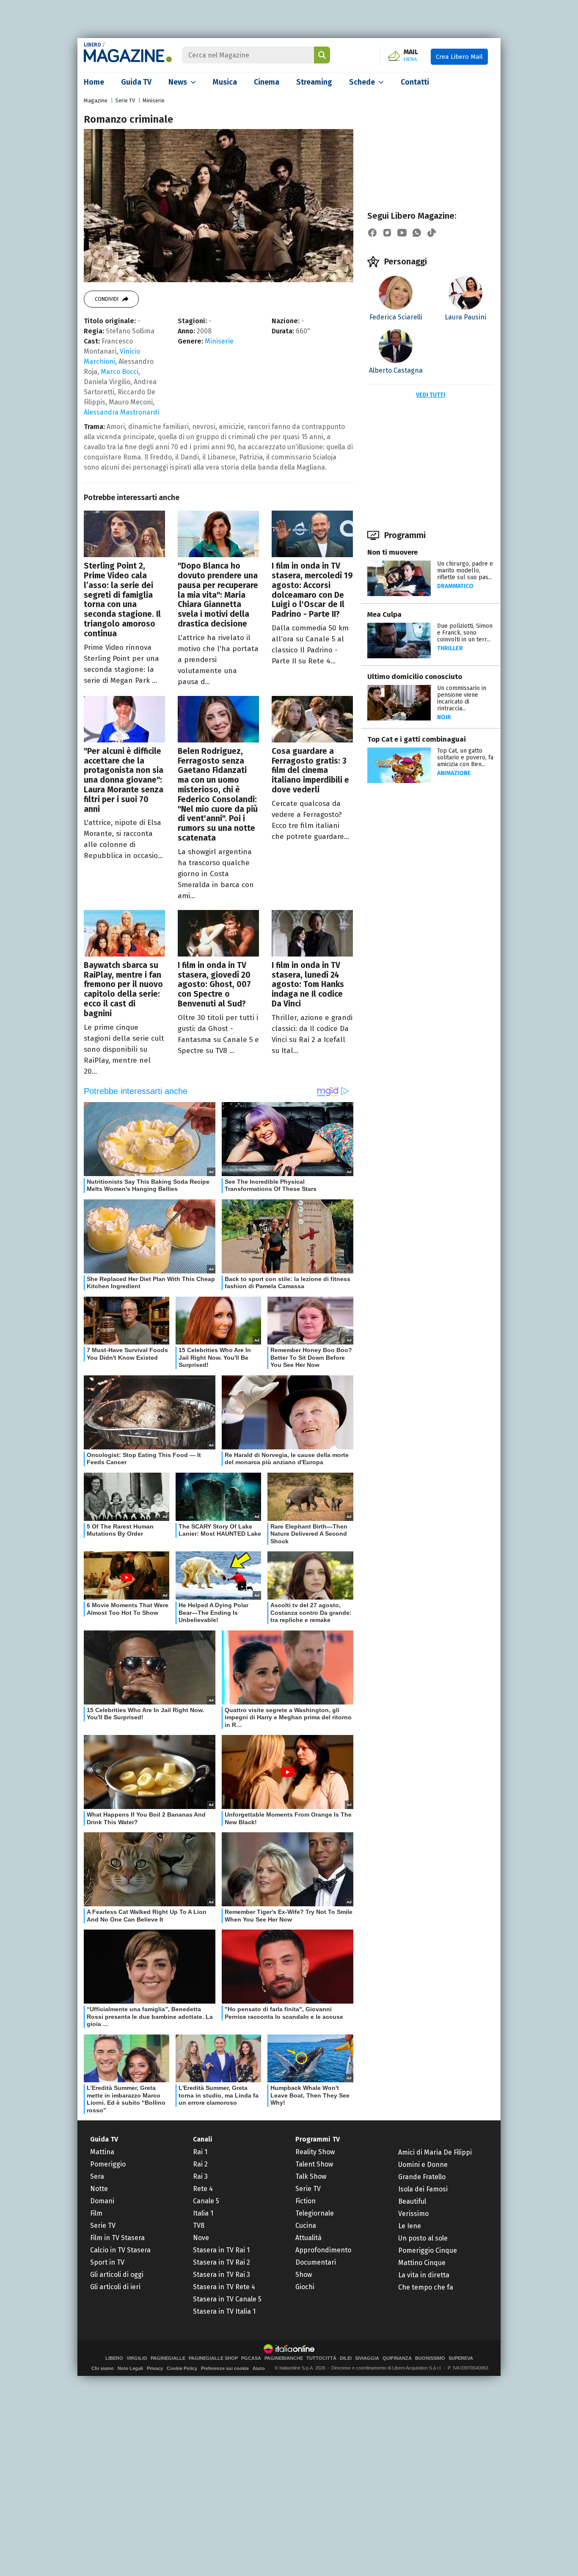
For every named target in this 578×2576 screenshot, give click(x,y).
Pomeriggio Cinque (428, 2250)
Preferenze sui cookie (225, 2368)
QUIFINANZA (397, 2358)
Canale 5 (206, 2201)
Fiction (306, 2201)
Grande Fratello (422, 2177)
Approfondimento (323, 2250)
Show (304, 2275)
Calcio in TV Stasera (120, 2250)
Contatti (415, 82)
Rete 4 (203, 2189)
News (178, 82)
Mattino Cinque (422, 2263)
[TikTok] (432, 233)
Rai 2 (200, 2164)
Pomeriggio (108, 2164)
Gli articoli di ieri (115, 2287)
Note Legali (130, 2368)
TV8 (199, 2225)
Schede (362, 82)
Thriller (450, 648)
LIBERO (92, 45)
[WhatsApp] (417, 233)
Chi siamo (103, 2368)
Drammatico (455, 586)
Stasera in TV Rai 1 (221, 2250)
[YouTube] (402, 233)
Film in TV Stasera (117, 2238)
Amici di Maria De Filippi (435, 2152)
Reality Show (315, 2152)
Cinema (267, 82)
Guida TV (136, 82)
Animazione (454, 773)
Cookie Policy (182, 2368)
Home (94, 82)
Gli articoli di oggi (117, 2275)
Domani (102, 2201)
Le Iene (410, 2226)
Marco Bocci (120, 372)
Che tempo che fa (426, 2287)
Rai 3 (200, 2176)
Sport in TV (107, 2262)
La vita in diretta (424, 2275)
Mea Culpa (384, 614)
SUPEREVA (461, 2358)
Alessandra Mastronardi (121, 412)
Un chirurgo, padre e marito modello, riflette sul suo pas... (465, 570)
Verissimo (413, 2214)
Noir (444, 717)
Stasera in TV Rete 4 (224, 2287)
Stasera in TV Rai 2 (222, 2262)
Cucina (306, 2225)
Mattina (102, 2152)
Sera (97, 2176)
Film (96, 2213)
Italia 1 (203, 2213)
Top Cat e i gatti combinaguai (417, 739)
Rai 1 (200, 2152)
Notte (99, 2189)
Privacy (155, 2368)
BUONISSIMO (430, 2358)
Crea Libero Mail (459, 57)
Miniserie (154, 100)
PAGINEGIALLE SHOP (213, 2358)
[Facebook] (372, 233)
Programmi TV (318, 2139)
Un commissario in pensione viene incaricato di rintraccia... (462, 698)
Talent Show (314, 2164)
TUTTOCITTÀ (321, 2358)
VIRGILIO (137, 2358)
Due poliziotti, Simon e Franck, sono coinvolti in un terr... (465, 633)
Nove (201, 2238)
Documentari (316, 2262)
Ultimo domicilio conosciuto (415, 677)
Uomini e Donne (423, 2165)
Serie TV (125, 100)
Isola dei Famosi (423, 2189)
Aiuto (259, 2368)
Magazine (96, 100)
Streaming (314, 82)
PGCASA (251, 2358)
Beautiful (412, 2201)
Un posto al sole (423, 2238)
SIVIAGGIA (367, 2358)
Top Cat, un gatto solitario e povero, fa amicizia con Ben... (465, 757)
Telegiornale (315, 2213)
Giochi (305, 2287)
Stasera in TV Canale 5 (227, 2299)
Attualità (308, 2238)
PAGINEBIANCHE (284, 2358)
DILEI (346, 2358)
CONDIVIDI (107, 299)
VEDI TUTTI (431, 395)
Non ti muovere (392, 552)
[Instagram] (387, 233)
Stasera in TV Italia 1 (224, 2311)
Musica (225, 82)
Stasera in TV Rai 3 (222, 2275)
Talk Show (311, 2176)
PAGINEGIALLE (168, 2358)
